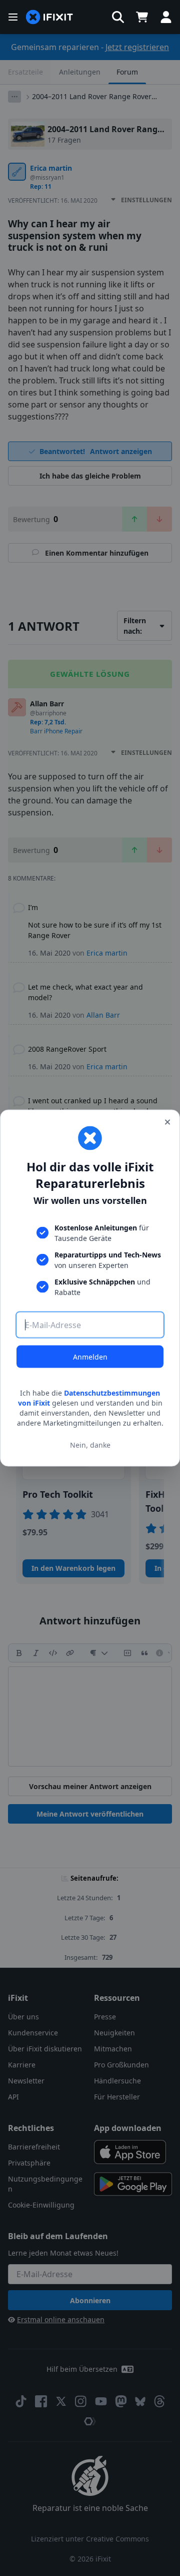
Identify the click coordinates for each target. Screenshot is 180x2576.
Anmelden (90, 1357)
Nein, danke (90, 1444)
